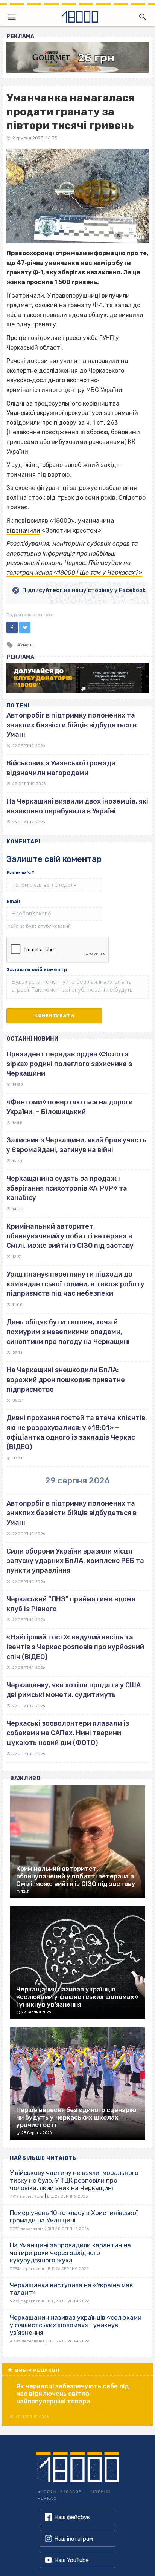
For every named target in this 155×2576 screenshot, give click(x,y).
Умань (27, 645)
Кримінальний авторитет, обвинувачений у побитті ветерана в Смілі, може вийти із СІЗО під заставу (70, 1236)
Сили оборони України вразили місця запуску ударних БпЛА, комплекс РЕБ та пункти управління (75, 1561)
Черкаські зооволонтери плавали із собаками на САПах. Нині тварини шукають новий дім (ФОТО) (68, 1733)
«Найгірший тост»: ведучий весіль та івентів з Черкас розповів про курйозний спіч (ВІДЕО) (75, 1647)
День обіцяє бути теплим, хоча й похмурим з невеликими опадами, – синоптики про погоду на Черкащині (68, 1332)
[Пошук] (141, 17)
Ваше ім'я (20, 873)
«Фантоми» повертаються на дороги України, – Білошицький (70, 1107)
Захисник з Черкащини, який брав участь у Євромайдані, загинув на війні (76, 1145)
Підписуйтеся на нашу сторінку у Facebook (84, 590)
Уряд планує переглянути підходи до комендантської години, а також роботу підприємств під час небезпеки (75, 1284)
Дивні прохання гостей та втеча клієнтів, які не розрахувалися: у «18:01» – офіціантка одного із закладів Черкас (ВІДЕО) (77, 1432)
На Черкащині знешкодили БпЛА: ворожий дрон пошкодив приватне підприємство (66, 1380)
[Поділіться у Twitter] (25, 628)
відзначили (23, 530)
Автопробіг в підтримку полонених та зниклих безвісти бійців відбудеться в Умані (71, 725)
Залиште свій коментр (37, 970)
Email (13, 901)
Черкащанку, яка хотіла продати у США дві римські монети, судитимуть (74, 1690)
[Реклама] (77, 57)
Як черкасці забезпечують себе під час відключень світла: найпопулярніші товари (73, 2394)
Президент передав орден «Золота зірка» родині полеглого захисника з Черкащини (69, 1064)
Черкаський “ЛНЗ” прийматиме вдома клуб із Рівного (71, 1604)
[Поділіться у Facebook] (12, 628)
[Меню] (12, 17)
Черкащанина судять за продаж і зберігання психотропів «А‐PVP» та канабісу (67, 1188)
